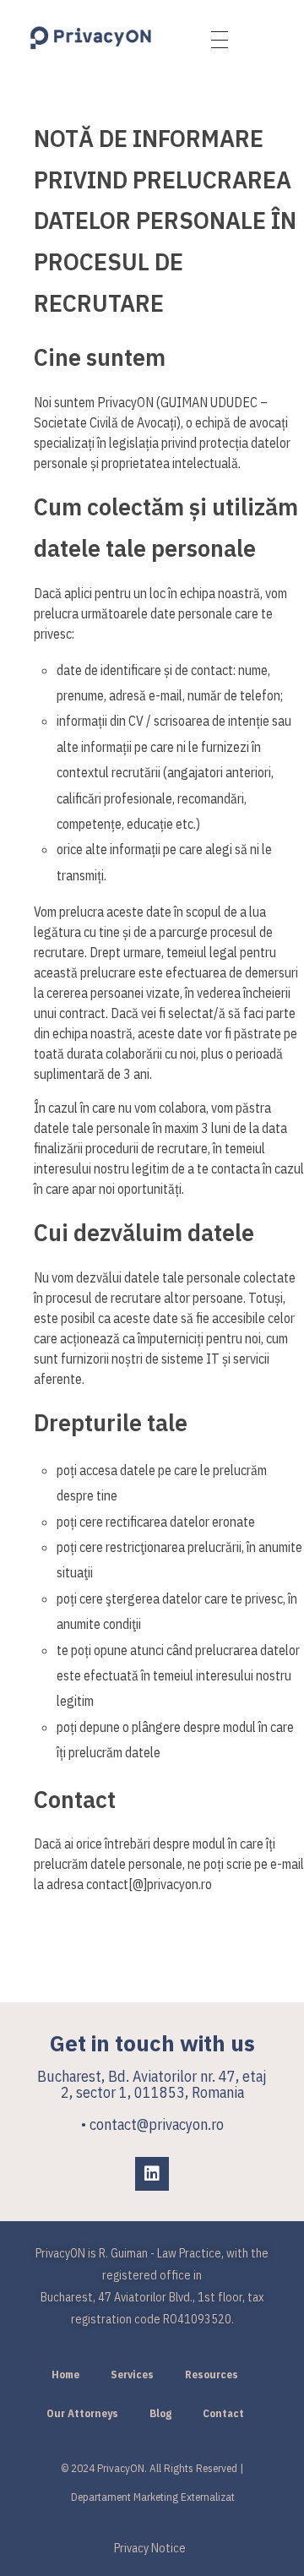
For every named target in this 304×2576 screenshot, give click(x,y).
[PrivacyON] (91, 38)
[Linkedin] (152, 2174)
